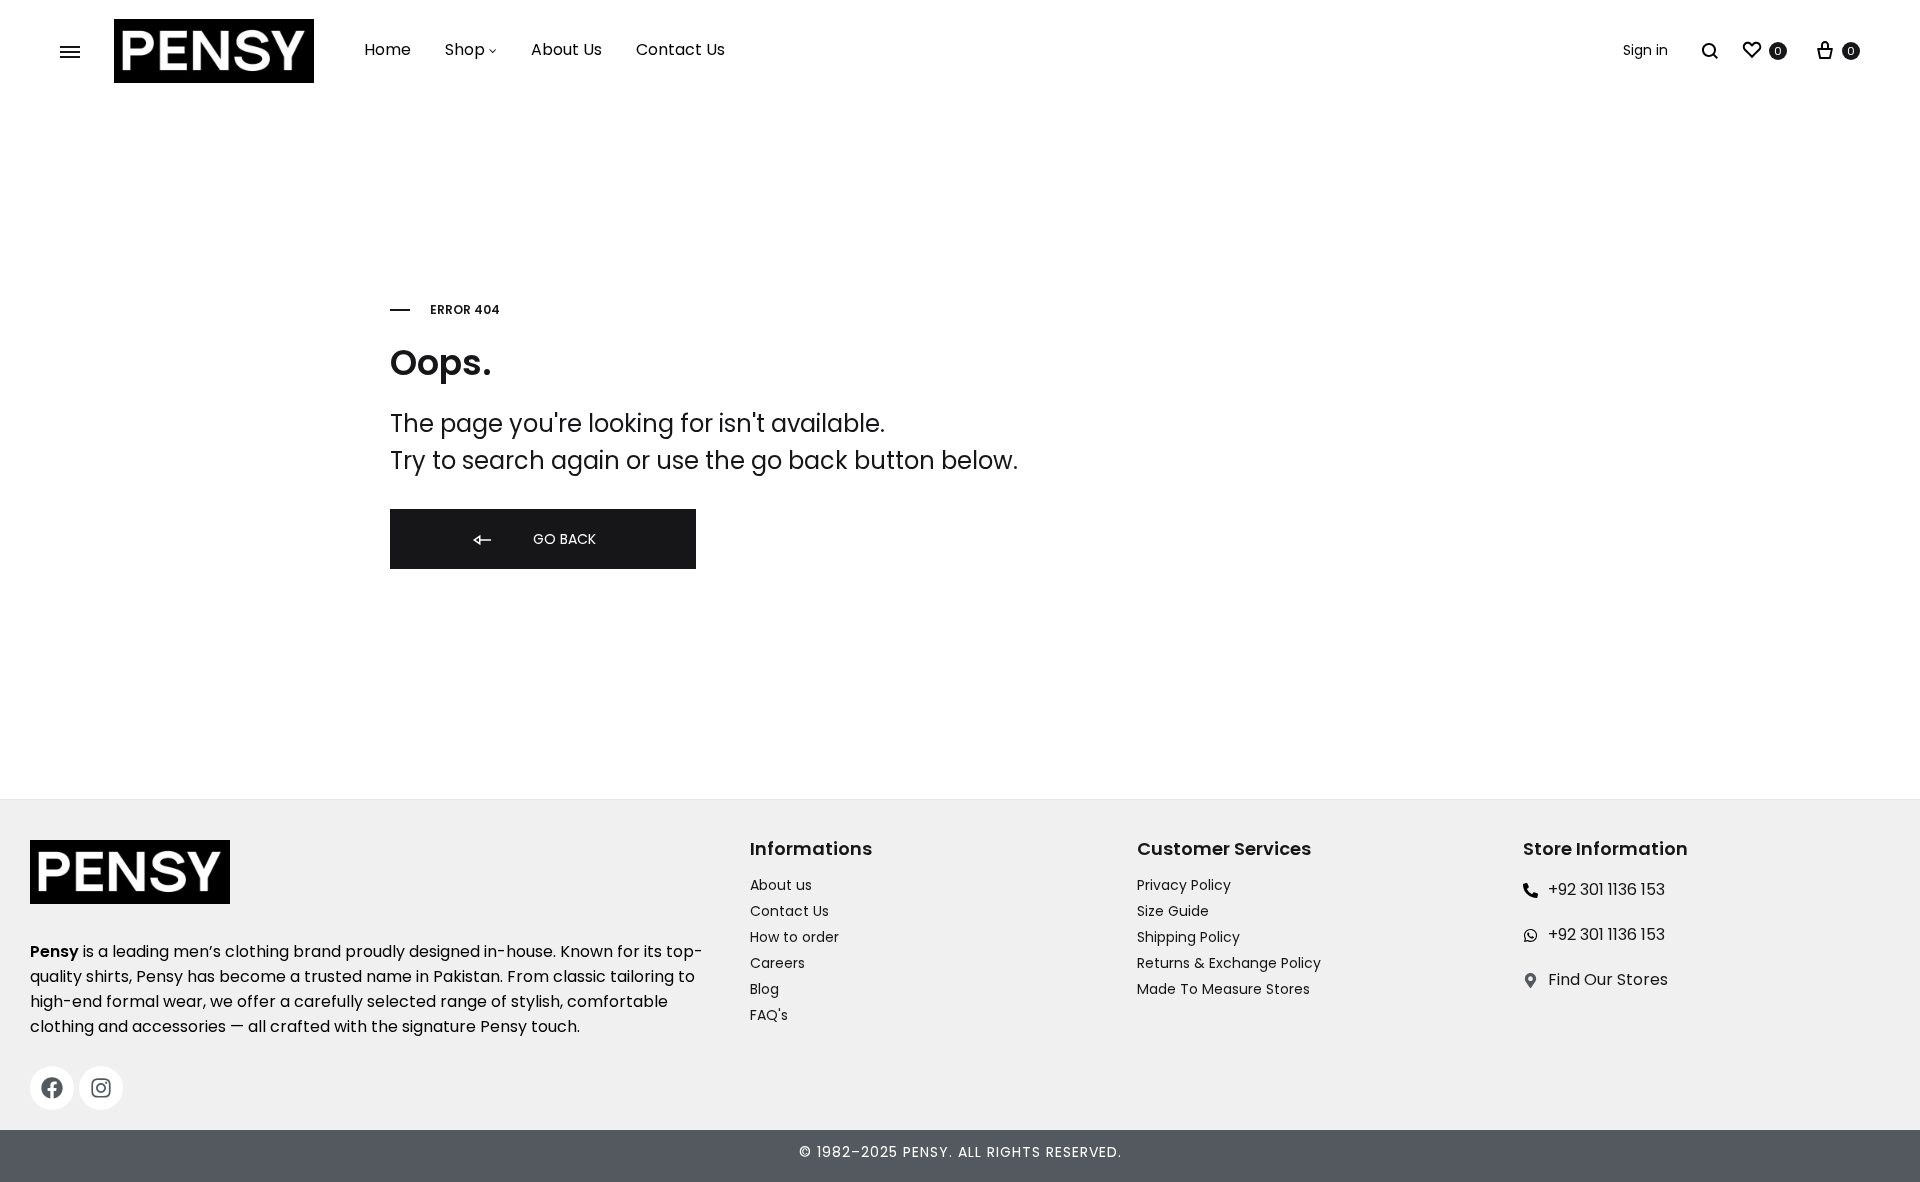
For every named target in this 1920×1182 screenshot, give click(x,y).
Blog (764, 989)
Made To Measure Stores (1223, 989)
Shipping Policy (1188, 937)
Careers (777, 963)
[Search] (1710, 50)
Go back (562, 539)
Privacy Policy (1184, 885)
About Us (566, 49)
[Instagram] (101, 1088)
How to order (794, 937)
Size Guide (1173, 911)
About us (781, 885)
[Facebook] (52, 1088)
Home (387, 49)
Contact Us (680, 49)
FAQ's (769, 1015)
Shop (465, 49)
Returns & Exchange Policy (1229, 963)
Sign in (1645, 50)
